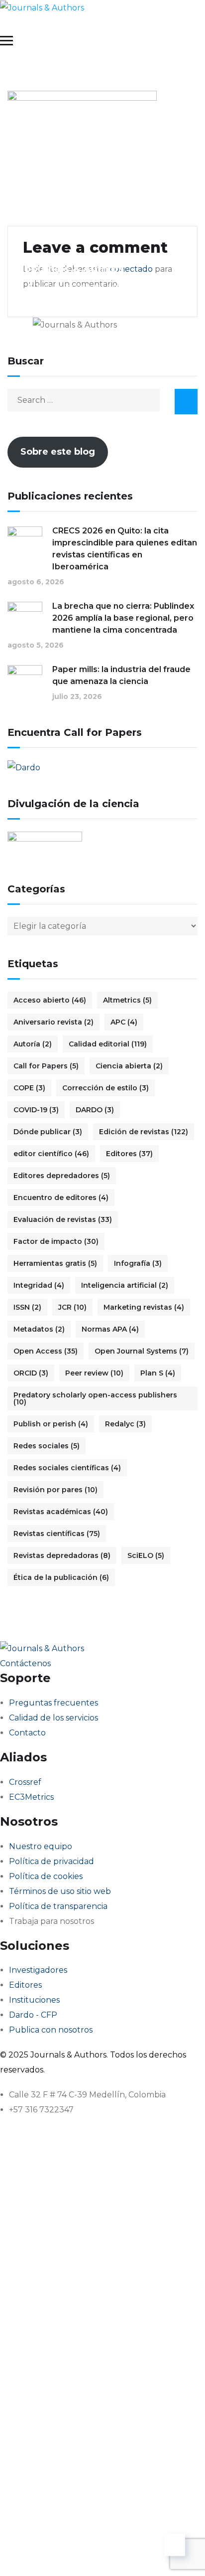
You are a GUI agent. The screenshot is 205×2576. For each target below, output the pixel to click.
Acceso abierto (50, 1000)
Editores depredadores (62, 1176)
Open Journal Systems (142, 1351)
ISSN (27, 1307)
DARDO (95, 1110)
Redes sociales (47, 1446)
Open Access (46, 1351)
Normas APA (110, 1329)
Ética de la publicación (61, 1577)
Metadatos (39, 1329)
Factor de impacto (56, 1241)
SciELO (146, 1555)
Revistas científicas (57, 1534)
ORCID (31, 1373)
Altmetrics (127, 1000)
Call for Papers (46, 1066)
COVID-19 (36, 1110)
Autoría (33, 1044)
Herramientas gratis (55, 1263)
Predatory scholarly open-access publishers (95, 1398)
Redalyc (125, 1424)
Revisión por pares (55, 1490)
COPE (29, 1088)
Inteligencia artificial (125, 1285)
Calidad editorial (108, 1044)
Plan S (158, 1373)
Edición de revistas (144, 1132)
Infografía (138, 1263)
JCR (72, 1307)
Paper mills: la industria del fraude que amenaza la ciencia (121, 675)
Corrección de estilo (105, 1088)
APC (124, 1022)
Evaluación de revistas (63, 1219)
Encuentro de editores (61, 1198)
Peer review (94, 1373)
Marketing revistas (144, 1307)
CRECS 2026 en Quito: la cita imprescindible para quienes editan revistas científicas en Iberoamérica (125, 549)
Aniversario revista (53, 1022)
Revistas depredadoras (62, 1555)
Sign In (102, 2553)
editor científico (51, 1154)
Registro (71, 2553)
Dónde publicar (48, 1132)
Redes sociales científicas (67, 1468)
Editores (129, 1154)
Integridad (39, 1285)
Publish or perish (51, 1424)
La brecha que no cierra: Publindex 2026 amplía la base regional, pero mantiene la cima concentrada (123, 618)
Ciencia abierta (129, 1066)
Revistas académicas (61, 1512)
